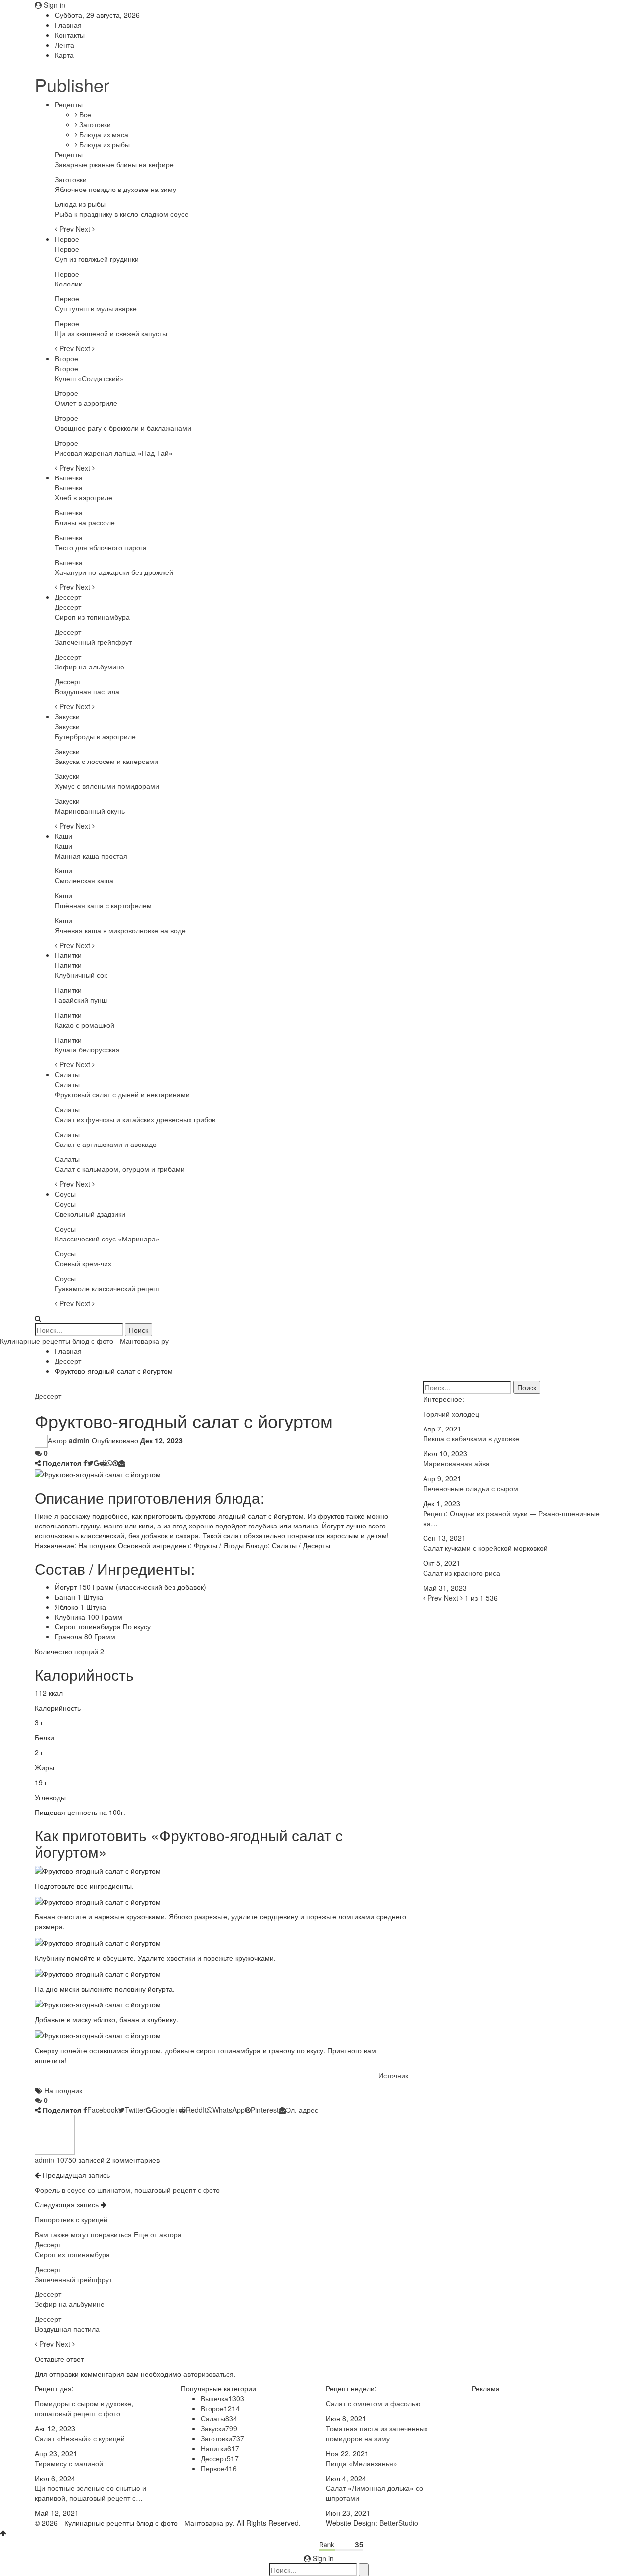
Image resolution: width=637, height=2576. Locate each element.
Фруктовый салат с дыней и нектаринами (122, 1094)
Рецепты (69, 104)
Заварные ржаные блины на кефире (114, 164)
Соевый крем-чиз (83, 1263)
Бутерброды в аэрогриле (95, 736)
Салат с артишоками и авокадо (106, 1144)
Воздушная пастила (87, 691)
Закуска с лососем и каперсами (106, 761)
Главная (68, 25)
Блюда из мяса (103, 134)
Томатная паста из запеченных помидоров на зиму (377, 2433)
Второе (66, 358)
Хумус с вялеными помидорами (107, 786)
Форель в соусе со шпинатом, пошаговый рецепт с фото (127, 2190)
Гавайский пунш (81, 1000)
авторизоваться (209, 2374)
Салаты (67, 1074)
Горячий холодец (451, 1414)
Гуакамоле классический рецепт (107, 1288)
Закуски (67, 716)
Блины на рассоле (85, 522)
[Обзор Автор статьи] (55, 2134)
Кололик (68, 284)
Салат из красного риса (462, 1573)
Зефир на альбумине (90, 667)
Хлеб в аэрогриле (84, 497)
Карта (64, 55)
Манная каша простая (91, 856)
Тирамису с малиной (69, 2463)
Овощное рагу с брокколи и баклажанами (123, 428)
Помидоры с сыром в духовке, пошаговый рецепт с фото (84, 2408)
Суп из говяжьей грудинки (97, 259)
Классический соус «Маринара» (107, 1239)
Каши (63, 836)
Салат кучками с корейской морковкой (485, 1548)
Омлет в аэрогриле (86, 403)
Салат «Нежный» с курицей (80, 2438)
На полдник (63, 2090)
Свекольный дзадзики (90, 1214)
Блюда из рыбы (104, 144)
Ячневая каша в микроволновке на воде (120, 930)
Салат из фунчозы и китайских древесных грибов (135, 1119)
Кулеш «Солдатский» (89, 378)
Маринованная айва (456, 1463)
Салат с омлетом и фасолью (373, 2403)
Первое (67, 239)
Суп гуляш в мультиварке (96, 308)
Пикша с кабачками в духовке (471, 1438)
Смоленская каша (84, 880)
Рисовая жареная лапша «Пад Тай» (114, 453)
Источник (393, 2075)
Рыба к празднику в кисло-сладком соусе (122, 214)
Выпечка (69, 477)
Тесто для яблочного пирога (101, 547)
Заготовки (94, 124)
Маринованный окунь (90, 811)
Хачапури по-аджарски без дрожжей (114, 572)
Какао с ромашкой (85, 1025)
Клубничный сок (81, 975)
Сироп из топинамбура (92, 617)
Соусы (65, 1194)
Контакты (70, 35)
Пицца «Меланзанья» (362, 2463)
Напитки (68, 955)
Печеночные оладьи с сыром (471, 1488)
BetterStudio (399, 2523)
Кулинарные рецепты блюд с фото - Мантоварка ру (84, 1341)
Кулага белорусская (87, 1049)
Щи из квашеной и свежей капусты (111, 333)
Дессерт (68, 597)
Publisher (72, 84)
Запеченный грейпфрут (93, 642)
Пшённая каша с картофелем (103, 905)
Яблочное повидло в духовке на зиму (115, 189)
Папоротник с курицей (71, 2219)
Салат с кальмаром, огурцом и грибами (120, 1169)
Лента (64, 45)
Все (84, 114)
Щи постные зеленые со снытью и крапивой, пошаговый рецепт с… (91, 2493)
